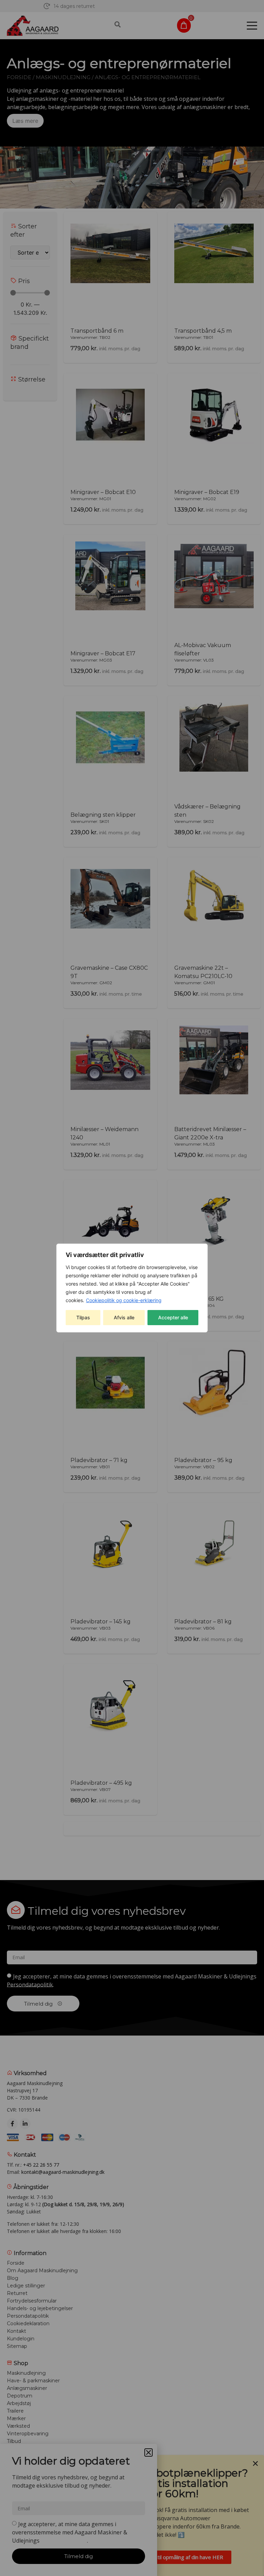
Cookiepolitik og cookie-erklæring (124, 1300)
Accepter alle (173, 1317)
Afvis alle (124, 1317)
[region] (132, 1288)
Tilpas (83, 1317)
